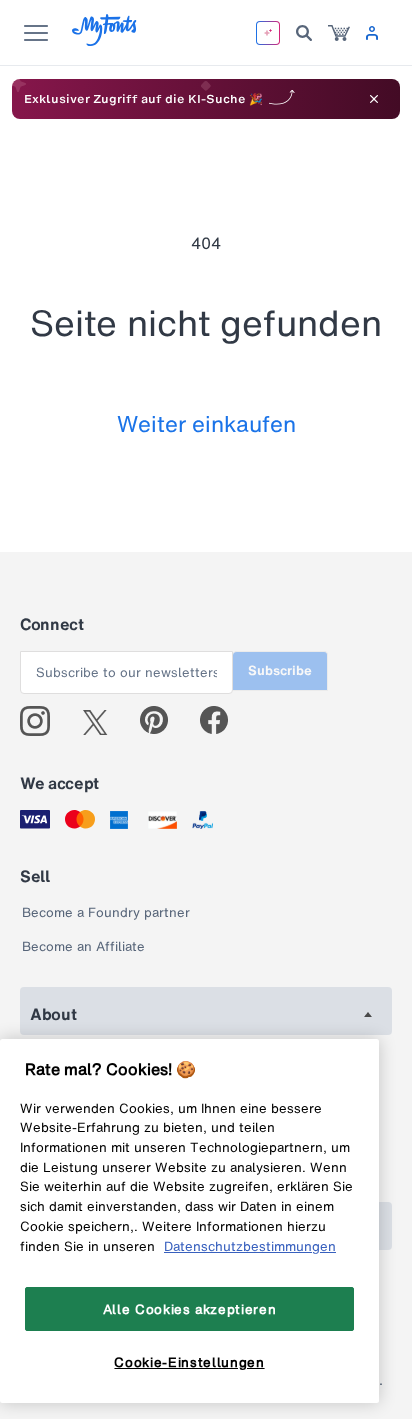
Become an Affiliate (83, 946)
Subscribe (280, 670)
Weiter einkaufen (206, 423)
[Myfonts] (105, 40)
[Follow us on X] (102, 721)
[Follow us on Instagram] (42, 721)
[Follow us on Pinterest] (162, 721)
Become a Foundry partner (106, 912)
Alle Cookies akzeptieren (190, 1309)
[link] (339, 33)
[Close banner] (374, 99)
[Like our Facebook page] (222, 721)
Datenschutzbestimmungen (250, 1246)
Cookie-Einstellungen (189, 1362)
